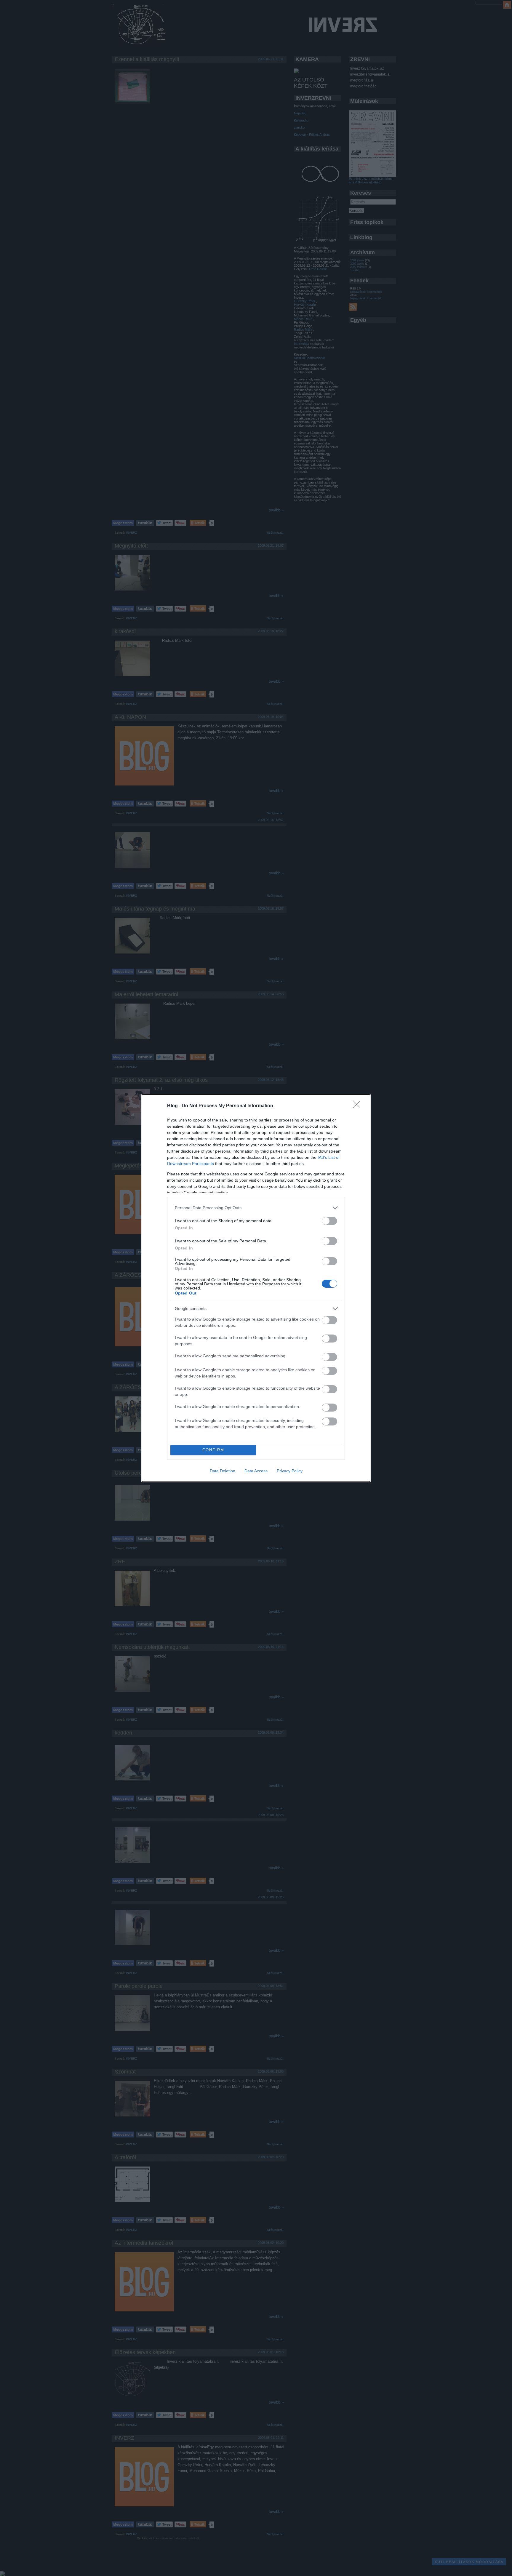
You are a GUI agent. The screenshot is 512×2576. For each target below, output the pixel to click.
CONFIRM (213, 1450)
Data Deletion (223, 1471)
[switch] (329, 1221)
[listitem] (256, 1208)
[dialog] (256, 1288)
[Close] (359, 1106)
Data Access (256, 1471)
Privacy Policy (290, 1471)
